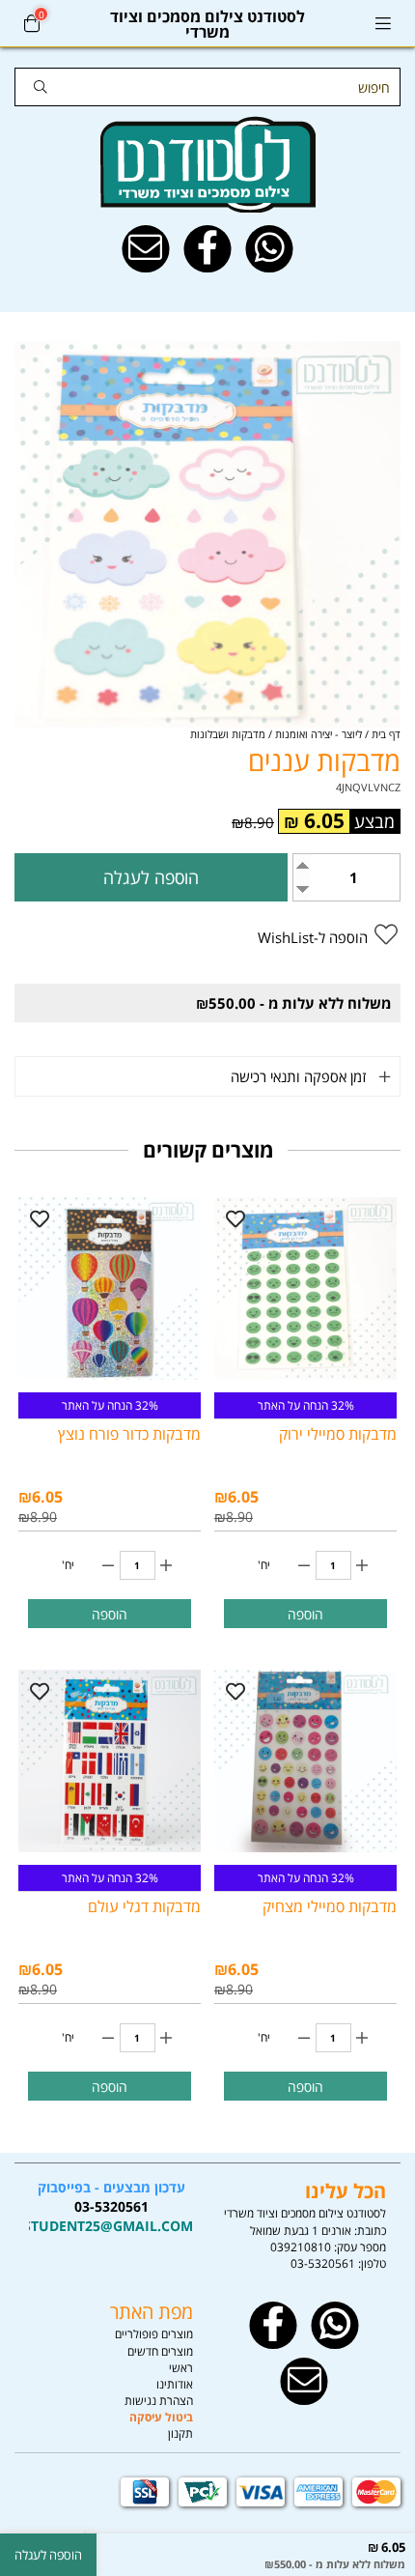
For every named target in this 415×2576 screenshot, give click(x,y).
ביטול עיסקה (161, 2417)
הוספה (305, 1614)
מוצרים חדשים (160, 2351)
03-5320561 (323, 2263)
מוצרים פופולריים (154, 2334)
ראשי (181, 2368)
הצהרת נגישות (159, 2401)
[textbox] (111, 2207)
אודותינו (175, 2384)
